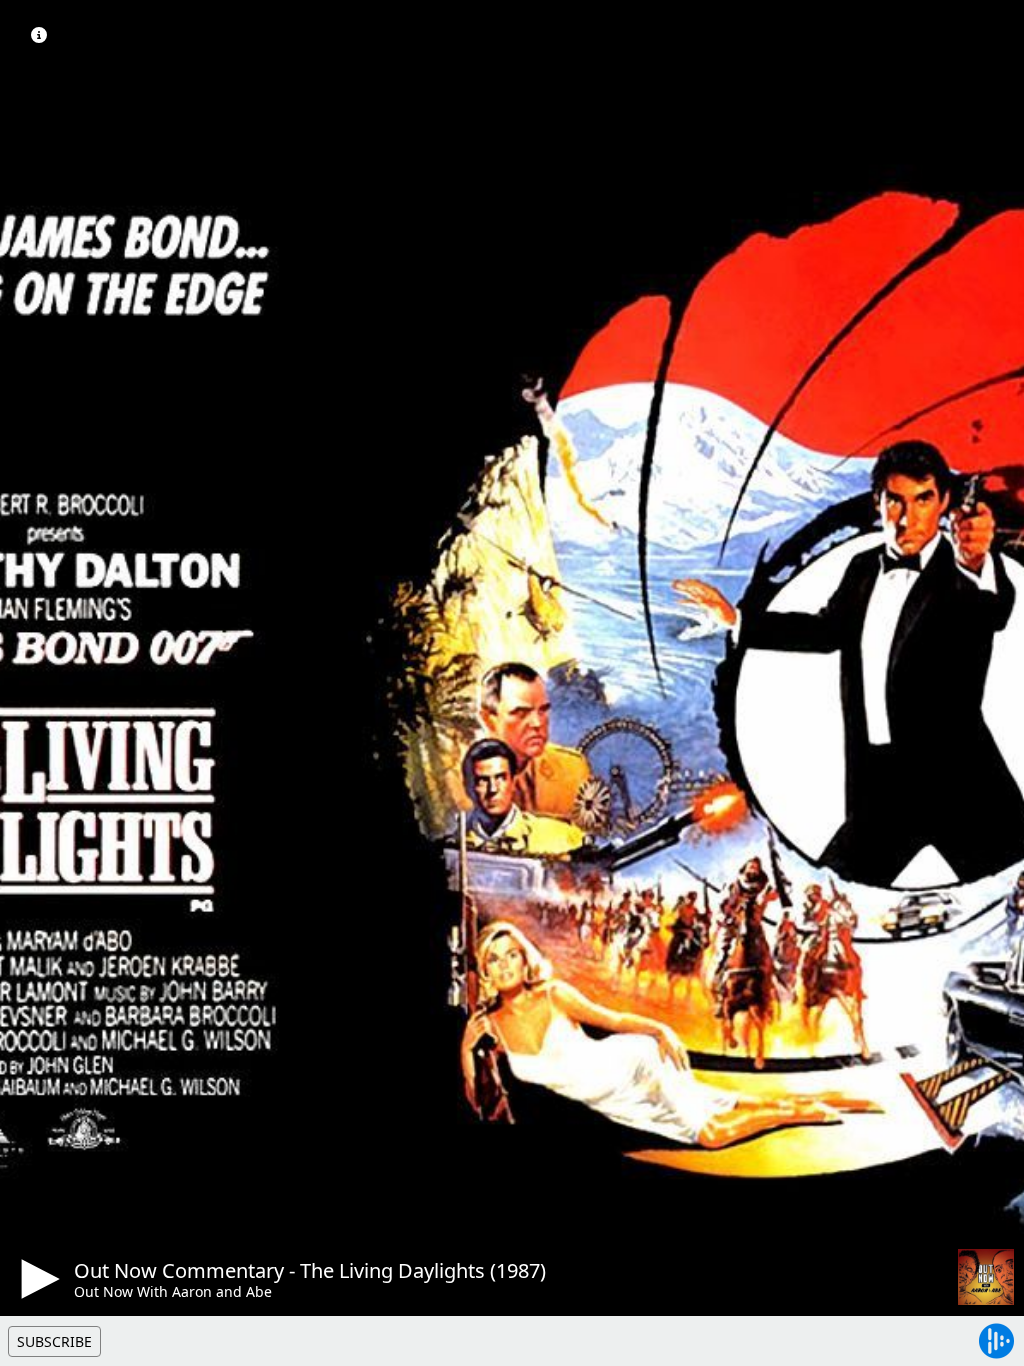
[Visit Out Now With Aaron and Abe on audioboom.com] (986, 1277)
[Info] (39, 35)
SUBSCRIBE (54, 1341)
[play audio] (37, 1279)
